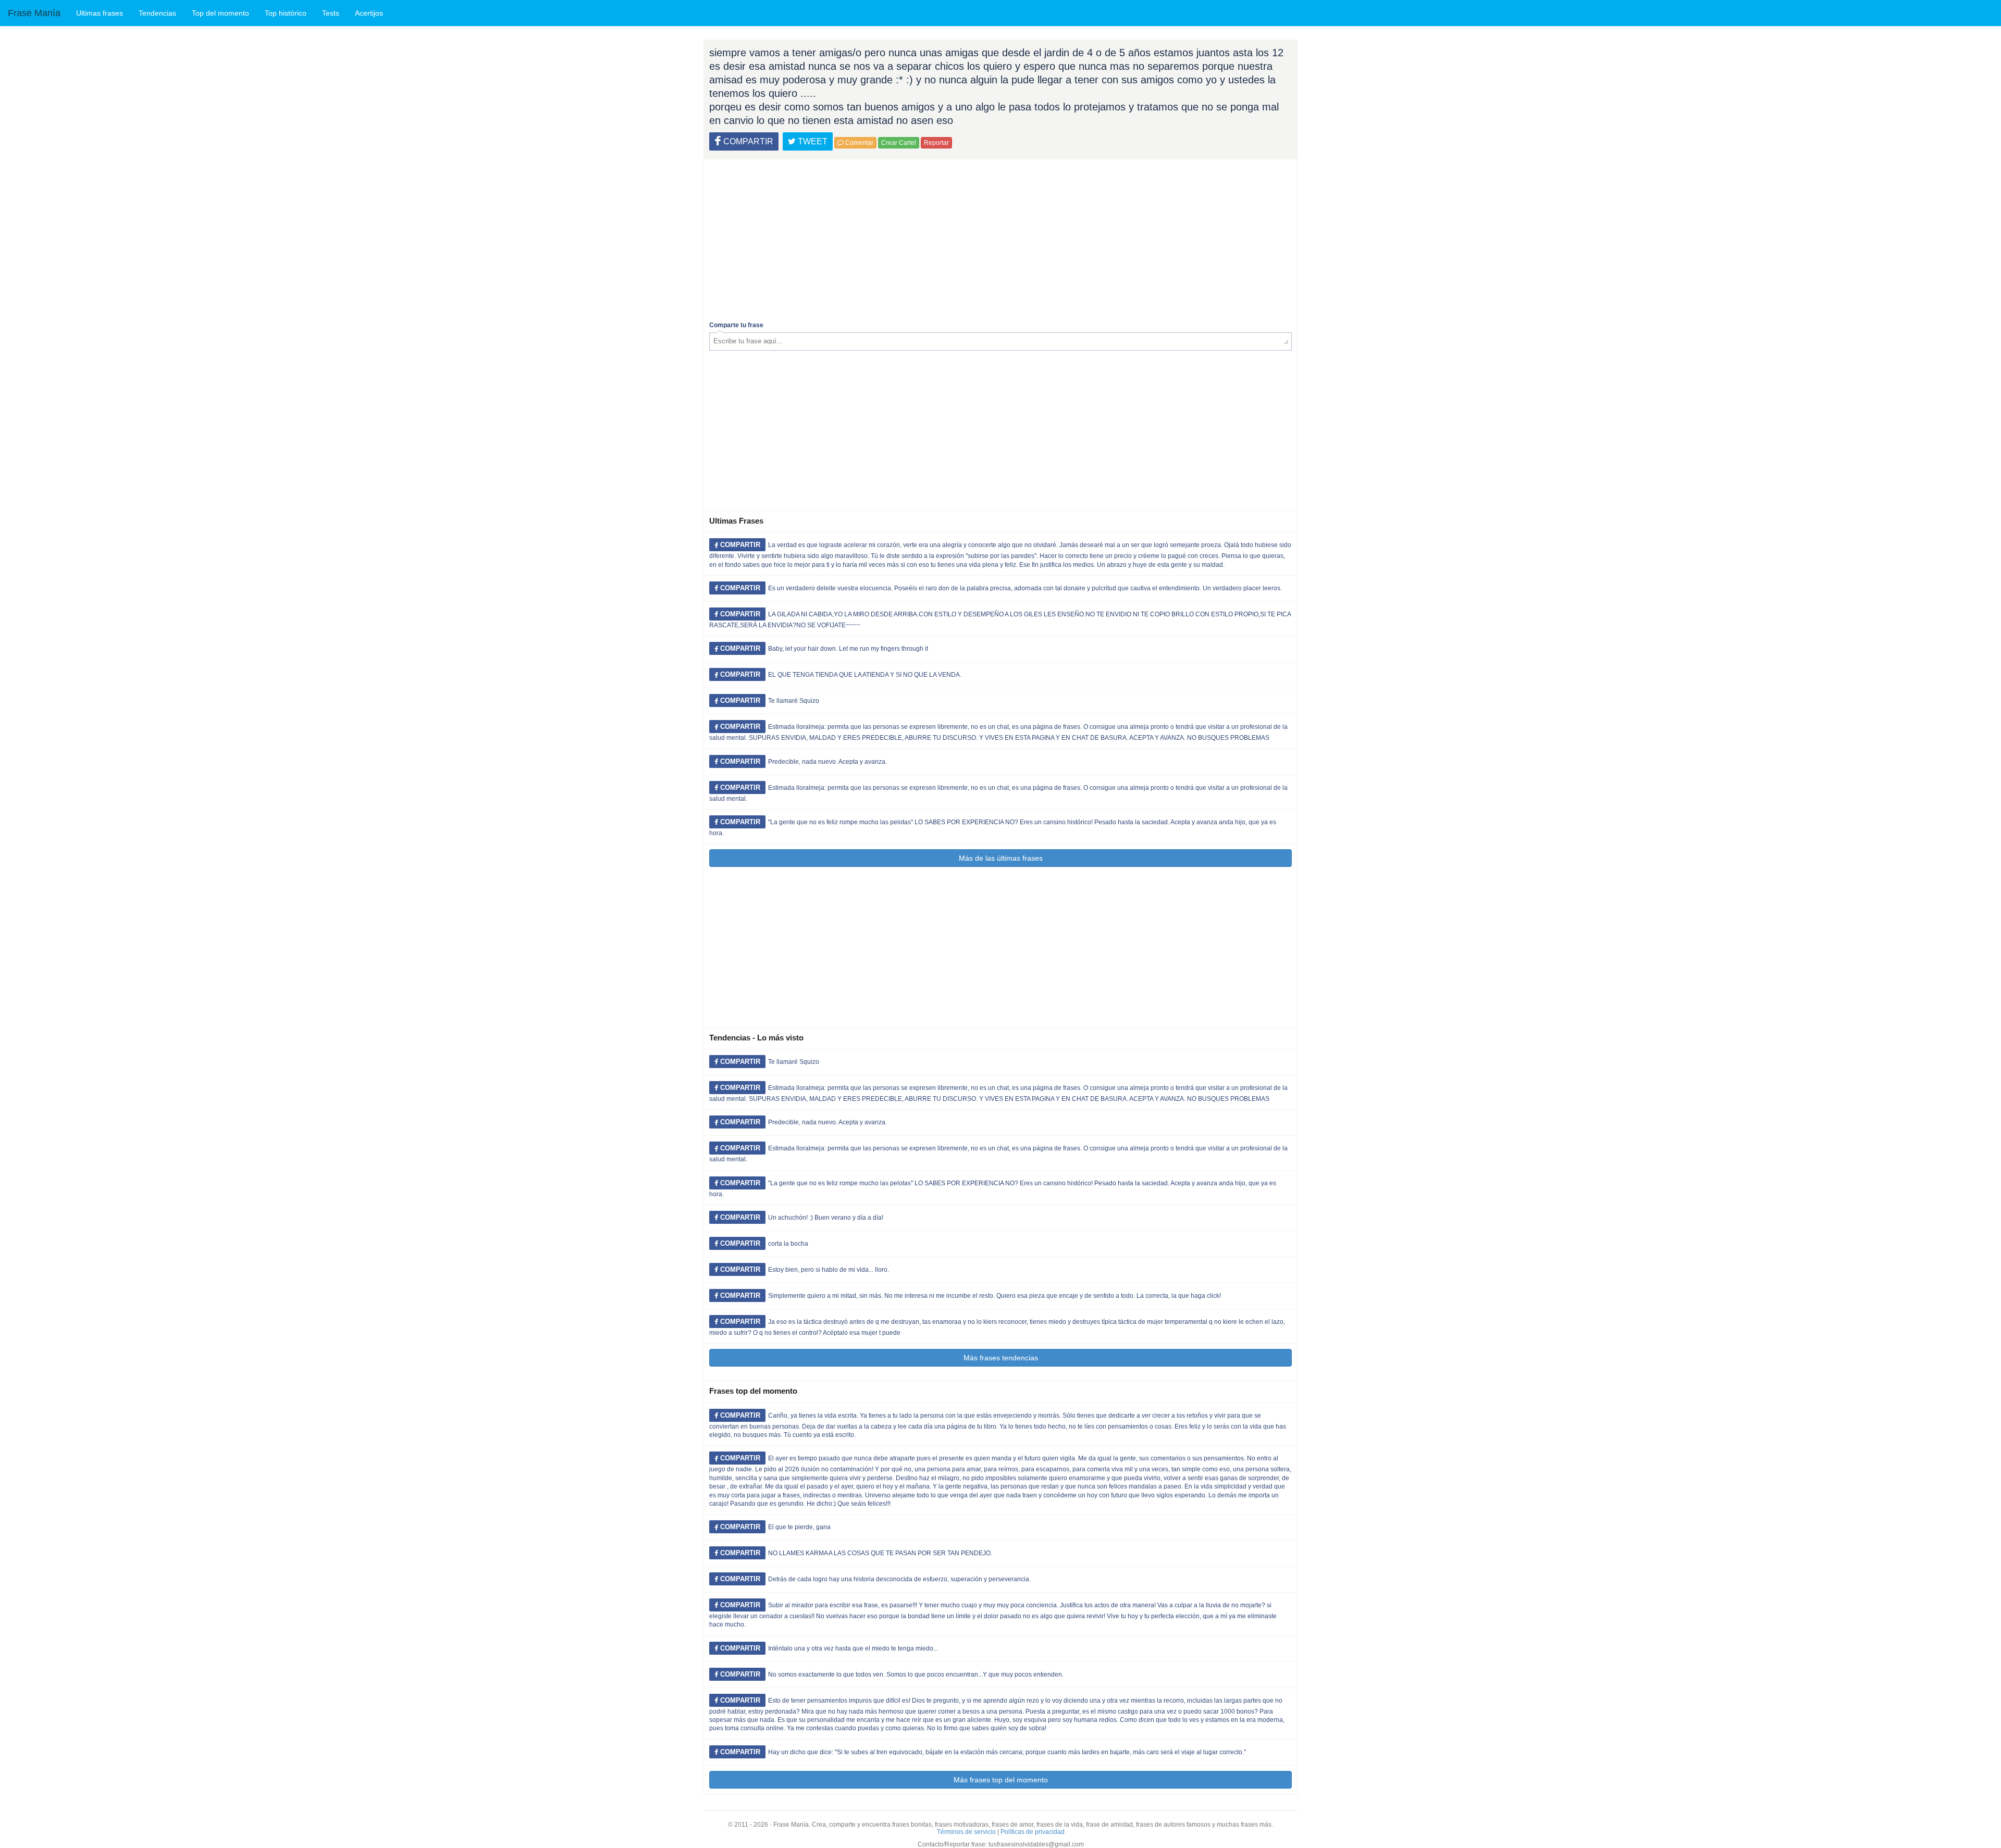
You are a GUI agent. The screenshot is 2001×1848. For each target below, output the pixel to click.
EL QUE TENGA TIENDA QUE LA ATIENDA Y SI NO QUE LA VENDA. (865, 675)
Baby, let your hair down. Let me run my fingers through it (848, 649)
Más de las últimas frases (1001, 858)
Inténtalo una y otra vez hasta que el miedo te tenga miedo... (853, 1648)
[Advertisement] (1000, 238)
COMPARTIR (747, 141)
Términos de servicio (966, 1832)
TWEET (812, 141)
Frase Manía (34, 13)
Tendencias (157, 13)
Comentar (859, 143)
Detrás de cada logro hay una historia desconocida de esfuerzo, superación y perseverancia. (899, 1579)
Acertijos (369, 13)
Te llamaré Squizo (794, 701)
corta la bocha (788, 1244)
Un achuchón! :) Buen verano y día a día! (826, 1218)
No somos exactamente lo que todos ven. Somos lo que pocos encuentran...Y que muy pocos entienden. (916, 1675)
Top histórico (286, 13)
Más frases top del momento (1001, 1780)
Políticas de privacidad (1033, 1832)
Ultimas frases (100, 13)
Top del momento (220, 13)
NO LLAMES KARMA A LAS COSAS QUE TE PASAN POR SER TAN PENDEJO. (880, 1553)
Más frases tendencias (1001, 1358)
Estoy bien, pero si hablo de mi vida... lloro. (829, 1270)
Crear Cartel (899, 143)
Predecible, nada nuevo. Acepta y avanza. (827, 762)
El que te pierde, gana (799, 1527)
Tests (331, 13)
